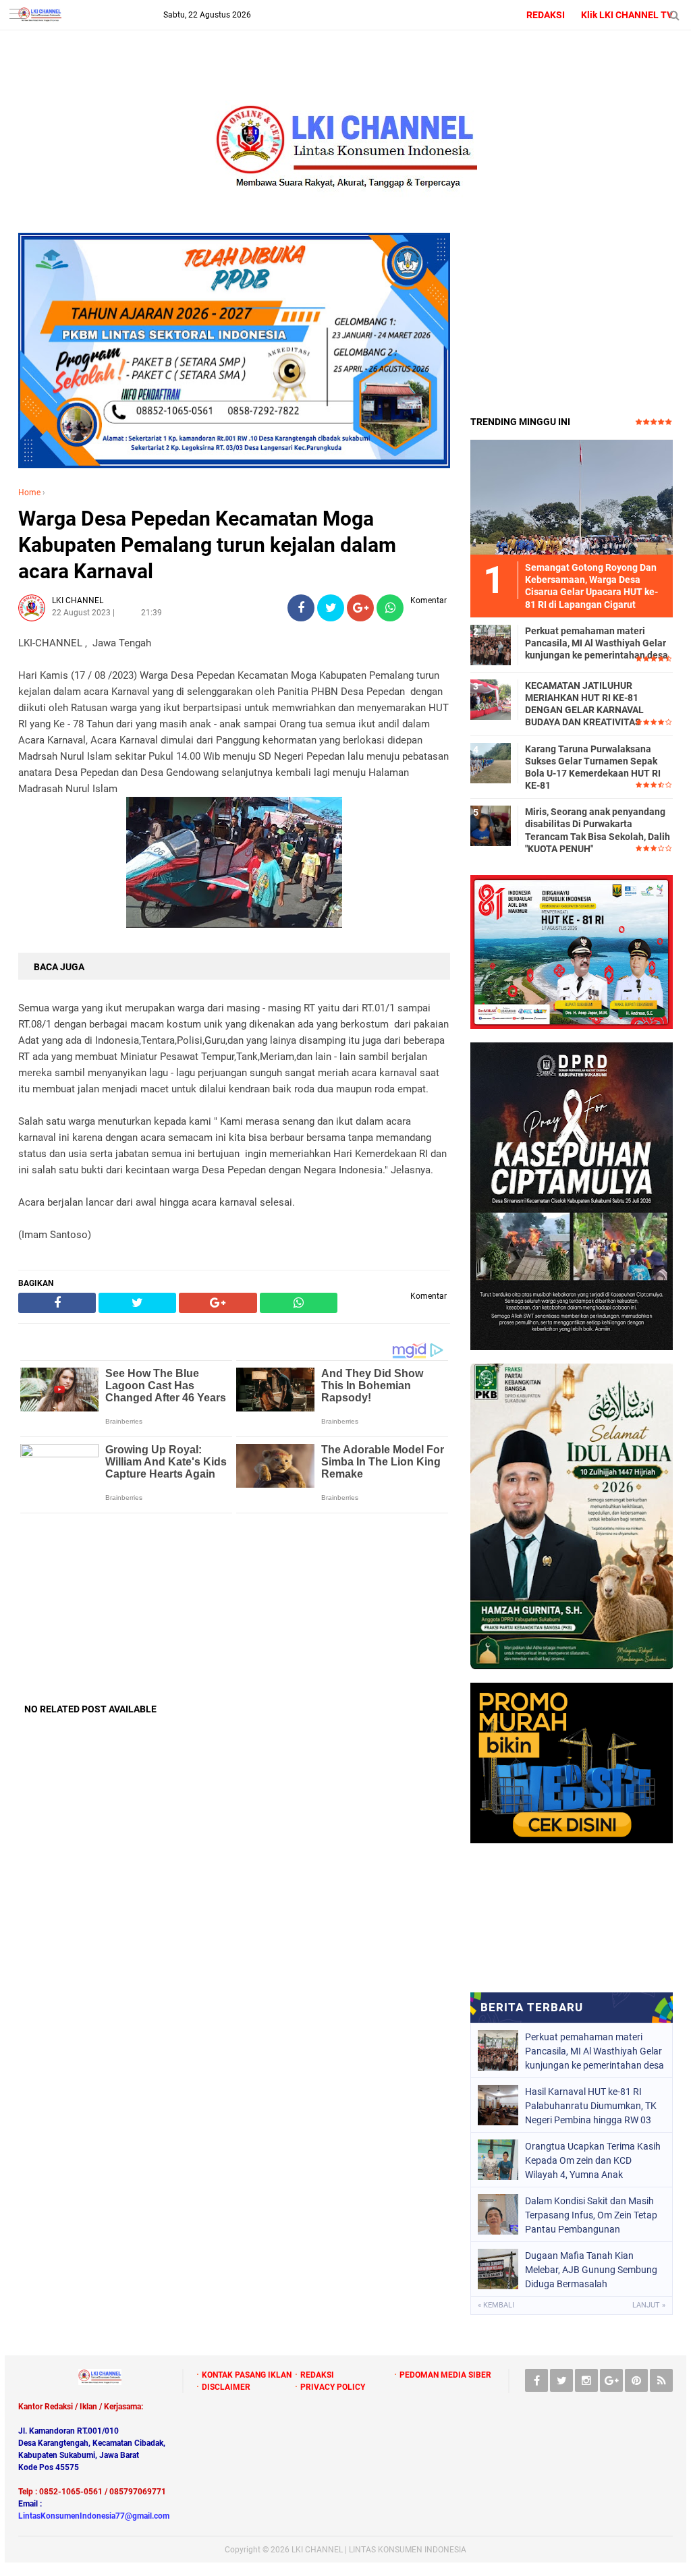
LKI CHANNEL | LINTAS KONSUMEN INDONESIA (379, 2550)
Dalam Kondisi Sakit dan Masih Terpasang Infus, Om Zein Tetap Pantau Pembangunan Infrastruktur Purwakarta (591, 2215)
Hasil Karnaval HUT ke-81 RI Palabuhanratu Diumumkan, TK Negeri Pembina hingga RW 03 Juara (591, 2106)
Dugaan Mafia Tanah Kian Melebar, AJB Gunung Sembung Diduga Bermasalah (591, 2270)
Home (29, 493)
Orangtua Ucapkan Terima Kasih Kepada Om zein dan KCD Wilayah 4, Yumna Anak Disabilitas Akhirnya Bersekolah (593, 2160)
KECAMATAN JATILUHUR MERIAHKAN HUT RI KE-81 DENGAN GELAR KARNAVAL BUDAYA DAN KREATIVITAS (584, 704)
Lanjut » (649, 2305)
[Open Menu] (17, 15)
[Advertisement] (234, 1608)
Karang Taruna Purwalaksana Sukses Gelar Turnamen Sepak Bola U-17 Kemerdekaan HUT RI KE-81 (593, 767)
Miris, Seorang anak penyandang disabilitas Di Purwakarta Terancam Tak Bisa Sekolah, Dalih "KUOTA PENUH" (598, 830)
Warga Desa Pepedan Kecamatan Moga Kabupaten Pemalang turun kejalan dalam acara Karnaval (207, 545)
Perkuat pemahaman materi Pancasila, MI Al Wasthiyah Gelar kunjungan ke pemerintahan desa (597, 643)
